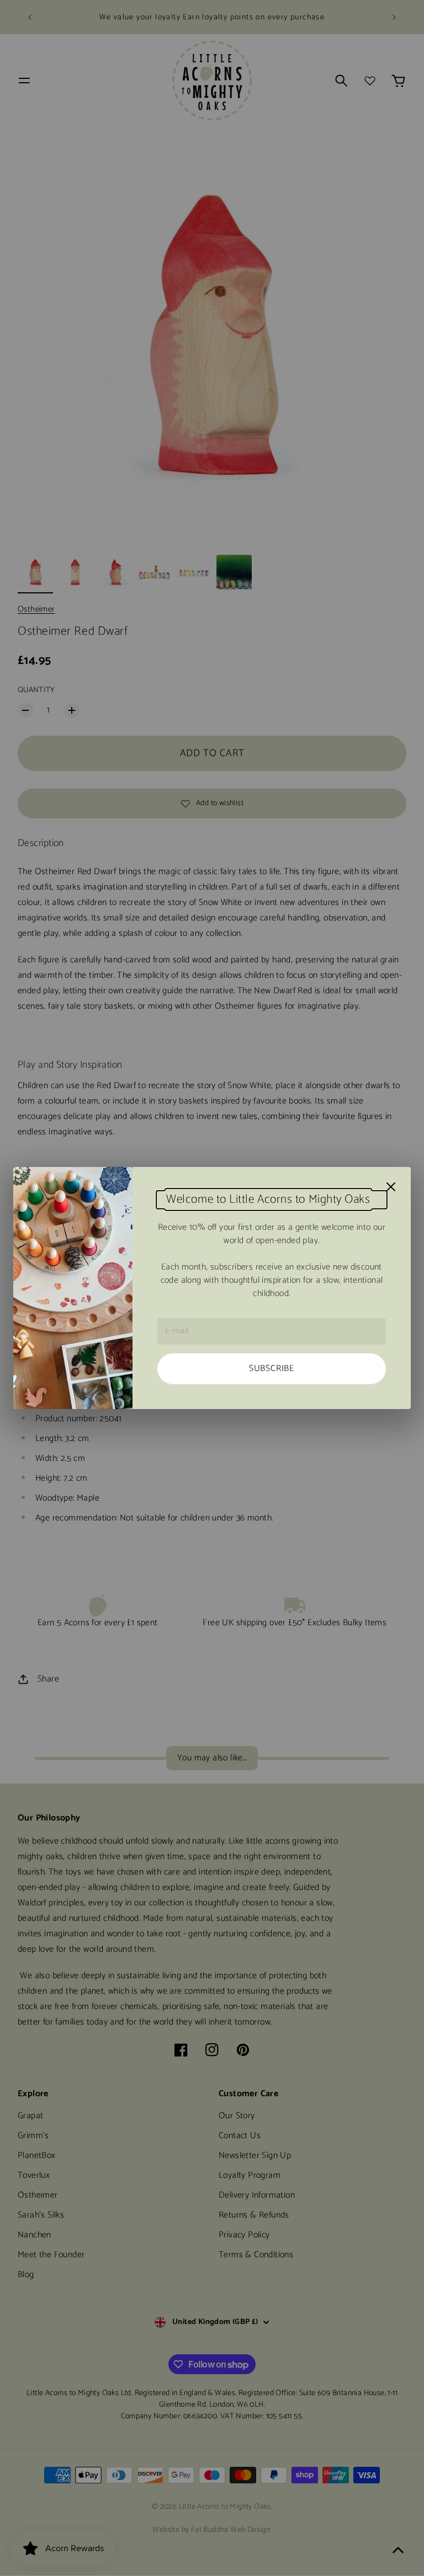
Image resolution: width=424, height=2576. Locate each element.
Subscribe (272, 1369)
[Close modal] (391, 1187)
